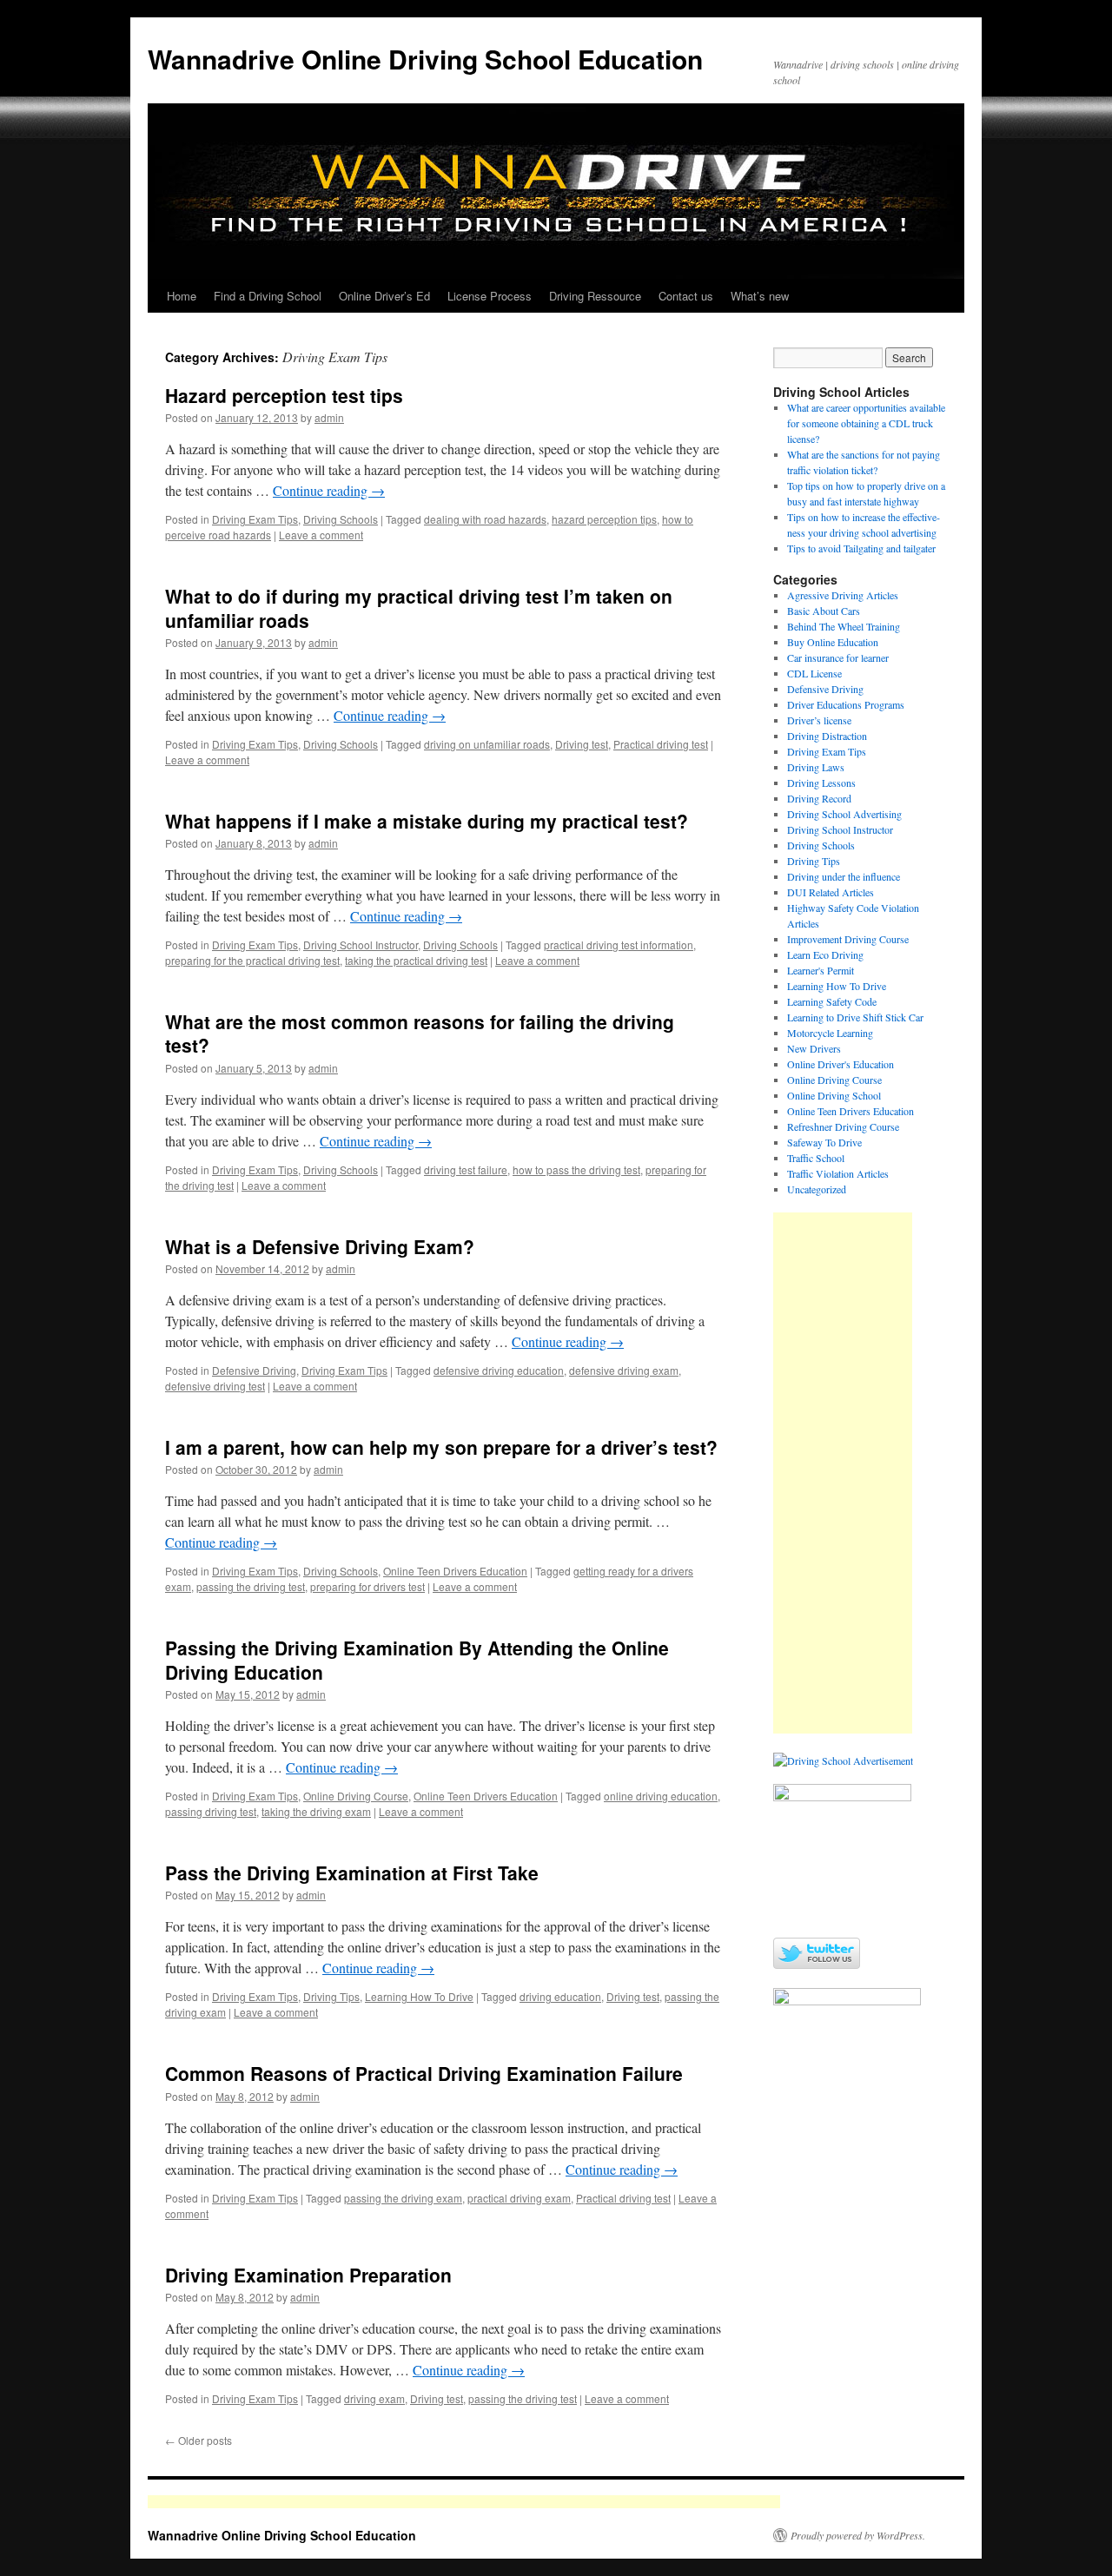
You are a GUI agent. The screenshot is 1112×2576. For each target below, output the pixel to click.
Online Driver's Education (841, 1064)
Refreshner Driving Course (843, 1126)
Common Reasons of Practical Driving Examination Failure (424, 2073)
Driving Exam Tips (255, 519)
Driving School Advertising (844, 814)
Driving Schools (341, 519)
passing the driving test (251, 1586)
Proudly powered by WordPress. (858, 2535)
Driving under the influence (844, 876)
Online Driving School (834, 1095)
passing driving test (211, 1811)
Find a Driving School (268, 296)
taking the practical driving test (416, 960)
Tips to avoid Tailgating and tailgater (861, 548)
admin (329, 417)
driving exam (374, 2398)
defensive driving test (215, 1386)
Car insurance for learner (838, 657)
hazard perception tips (604, 519)
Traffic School (816, 1158)
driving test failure (466, 1169)
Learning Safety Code (832, 1001)
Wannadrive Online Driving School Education (425, 59)
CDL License (814, 673)
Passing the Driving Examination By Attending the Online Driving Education (417, 1659)
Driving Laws (816, 767)
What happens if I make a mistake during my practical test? (427, 821)
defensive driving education (499, 1370)
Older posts (199, 2440)
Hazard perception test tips (284, 395)
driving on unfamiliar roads (487, 744)
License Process (490, 296)
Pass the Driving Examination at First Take (352, 1873)
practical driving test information (619, 945)
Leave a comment (321, 535)
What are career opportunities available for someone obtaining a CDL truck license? (866, 423)
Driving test (582, 744)
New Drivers (814, 1048)
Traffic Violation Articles (838, 1173)
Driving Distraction (827, 736)
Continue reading (329, 490)
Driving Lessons (821, 783)
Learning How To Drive (419, 1996)
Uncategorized (817, 1189)
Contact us (686, 296)
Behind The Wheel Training (844, 626)
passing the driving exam (403, 2198)
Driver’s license (819, 720)
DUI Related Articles (831, 892)
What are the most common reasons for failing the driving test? (420, 1033)
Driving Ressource (595, 296)
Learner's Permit (821, 970)
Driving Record (819, 798)
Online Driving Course (356, 1796)
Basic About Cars (824, 611)
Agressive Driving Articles (843, 595)
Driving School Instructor (361, 945)
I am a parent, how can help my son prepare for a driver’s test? (441, 1447)
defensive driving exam (624, 1370)
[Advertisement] (843, 1473)
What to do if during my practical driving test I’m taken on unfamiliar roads (419, 608)
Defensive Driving (254, 1370)
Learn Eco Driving (825, 954)
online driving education (661, 1796)
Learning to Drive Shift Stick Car (855, 1017)
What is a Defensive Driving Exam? (320, 1246)
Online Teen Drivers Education (455, 1571)
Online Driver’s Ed (384, 296)
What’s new (760, 296)
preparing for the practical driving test (252, 960)
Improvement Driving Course (848, 939)
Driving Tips (331, 1996)
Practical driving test (661, 744)
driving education (560, 1996)
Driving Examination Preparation (308, 2275)
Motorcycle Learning (830, 1033)
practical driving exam (519, 2198)
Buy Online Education (833, 642)
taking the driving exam (316, 1811)
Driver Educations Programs (846, 704)
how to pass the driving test (576, 1169)
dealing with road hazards (485, 519)
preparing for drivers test (367, 1586)
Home (182, 296)
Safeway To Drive (824, 1142)
